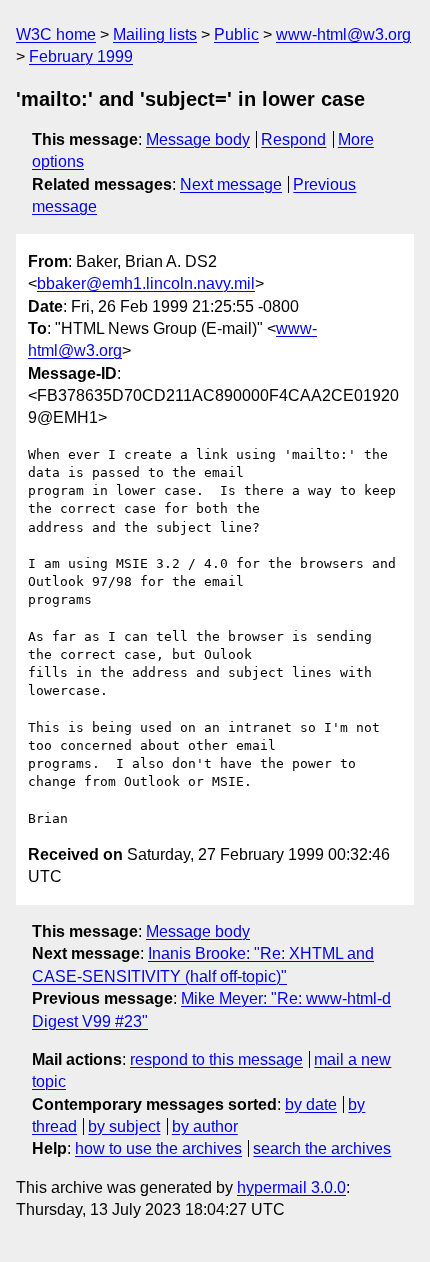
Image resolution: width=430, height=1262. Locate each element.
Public (236, 34)
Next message (231, 184)
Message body (198, 139)
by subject (124, 1126)
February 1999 (81, 56)
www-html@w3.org (343, 34)
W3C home (56, 34)
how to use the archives (158, 1148)
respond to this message (216, 1059)
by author (205, 1126)
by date (311, 1104)
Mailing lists (155, 34)
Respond (293, 139)
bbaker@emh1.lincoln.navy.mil (146, 283)
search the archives (322, 1148)
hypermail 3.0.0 (291, 1187)
